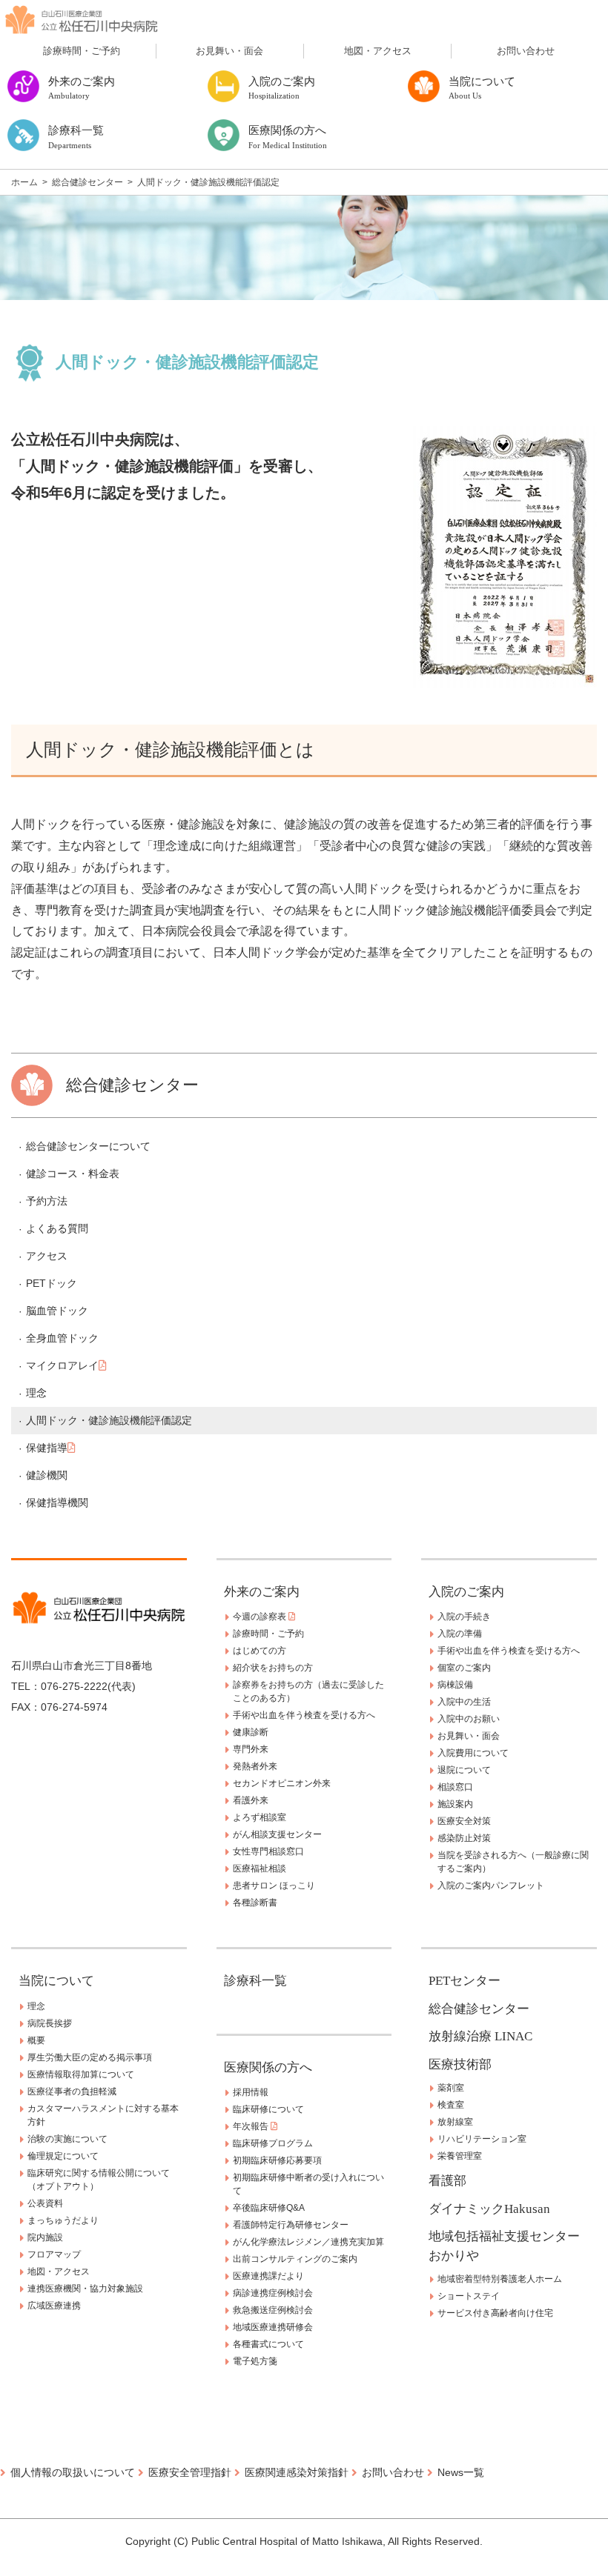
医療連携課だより (268, 2276)
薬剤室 (451, 2088)
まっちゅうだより (63, 2220)
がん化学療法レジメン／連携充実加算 (308, 2242)
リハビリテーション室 (482, 2139)
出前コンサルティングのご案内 (295, 2259)
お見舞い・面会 (229, 51)
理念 (36, 1393)
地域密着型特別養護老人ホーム (500, 2279)
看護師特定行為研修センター (291, 2225)
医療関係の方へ (268, 2067)
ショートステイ (469, 2296)
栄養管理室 (460, 2156)
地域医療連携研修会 (273, 2327)
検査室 (451, 2105)
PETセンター (465, 1981)
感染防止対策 (464, 1838)
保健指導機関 (57, 1502)
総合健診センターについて (88, 1146)
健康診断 (251, 1732)
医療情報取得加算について (81, 2074)
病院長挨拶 (50, 2023)
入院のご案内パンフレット (491, 1886)
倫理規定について (63, 2156)
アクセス (47, 1256)
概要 (36, 2040)
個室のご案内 (464, 1668)
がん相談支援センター (277, 1834)
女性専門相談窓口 (268, 1851)
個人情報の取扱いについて (73, 2472)
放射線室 (455, 2122)
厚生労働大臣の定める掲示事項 (90, 2057)
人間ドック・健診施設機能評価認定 (109, 1420)
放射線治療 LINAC (480, 2036)
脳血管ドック (57, 1311)
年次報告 (252, 2126)
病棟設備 (455, 1685)
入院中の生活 (464, 1702)
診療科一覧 (255, 1981)
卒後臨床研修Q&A (269, 2208)
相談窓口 (455, 1787)
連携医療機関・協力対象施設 (85, 2289)
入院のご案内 (466, 1592)
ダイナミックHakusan (489, 2209)
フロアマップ (54, 2254)
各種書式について (268, 2344)
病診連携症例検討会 (273, 2293)
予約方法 (47, 1201)
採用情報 (251, 2092)
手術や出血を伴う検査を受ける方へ (304, 1715)
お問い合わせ (526, 51)
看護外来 (251, 1800)
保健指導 (47, 1448)
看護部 (447, 2181)
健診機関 (47, 1475)
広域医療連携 (54, 2306)
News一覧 (461, 2472)
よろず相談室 (260, 1817)
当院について (56, 1981)
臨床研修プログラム (273, 2143)
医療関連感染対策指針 (297, 2472)
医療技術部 (460, 2064)
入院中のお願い (469, 1719)
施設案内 (455, 1804)
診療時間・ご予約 (82, 51)
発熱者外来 (255, 1766)
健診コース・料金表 (73, 1174)
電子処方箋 (255, 2361)
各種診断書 (255, 1903)
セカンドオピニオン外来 (282, 1783)
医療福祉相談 (260, 1868)
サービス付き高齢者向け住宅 (495, 2313)
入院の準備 (460, 1634)
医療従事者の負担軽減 (72, 2091)
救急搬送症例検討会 (273, 2310)
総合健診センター (479, 2009)
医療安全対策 (464, 1821)
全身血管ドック (62, 1338)
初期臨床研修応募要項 (277, 2160)
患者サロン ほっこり (274, 1886)
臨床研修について (268, 2109)
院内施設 (45, 2237)
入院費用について (473, 1753)
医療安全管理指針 (190, 2472)
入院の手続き (464, 1617)
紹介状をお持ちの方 (273, 1668)
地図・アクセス (378, 51)
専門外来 (251, 1749)
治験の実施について (67, 2139)
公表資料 (45, 2203)
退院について (464, 1770)
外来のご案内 (262, 1592)
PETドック (52, 1283)
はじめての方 (260, 1651)
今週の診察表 (261, 1617)
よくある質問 (57, 1228)
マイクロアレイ (62, 1365)
